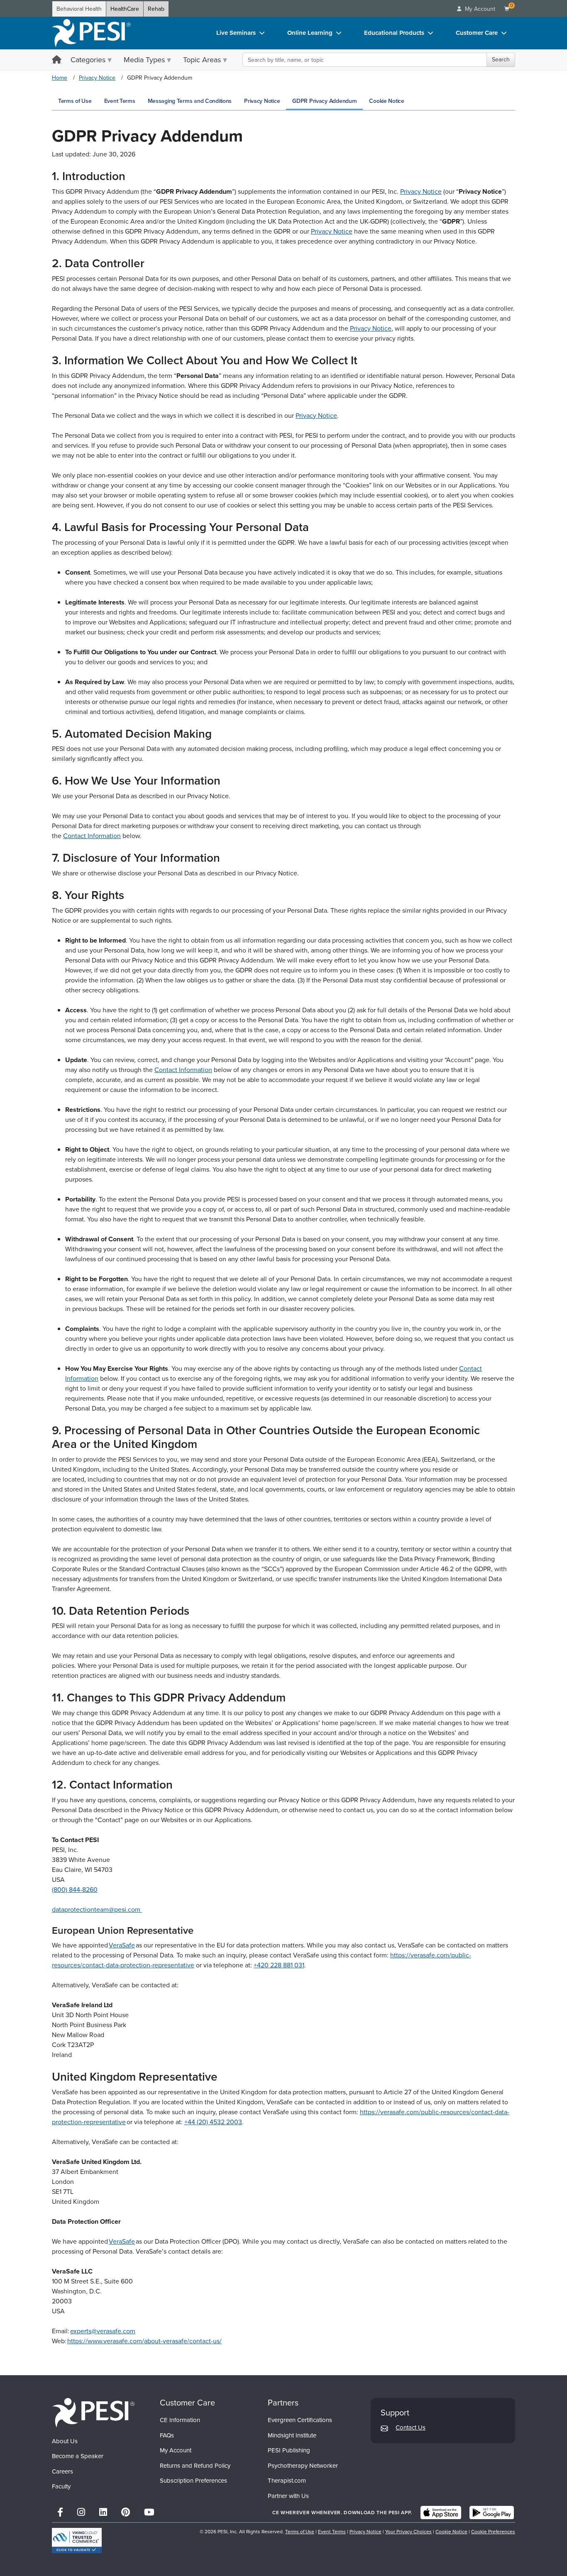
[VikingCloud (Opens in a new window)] (77, 2541)
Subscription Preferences (193, 2481)
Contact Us (411, 2427)
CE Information (180, 2420)
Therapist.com (287, 2481)
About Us (65, 2441)
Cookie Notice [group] (386, 101)
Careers (62, 2471)
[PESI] (93, 2412)
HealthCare (125, 9)
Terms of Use (300, 2532)
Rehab (156, 9)
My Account (176, 2450)
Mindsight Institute (292, 2435)
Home (60, 78)
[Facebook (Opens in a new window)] (60, 2512)
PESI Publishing (289, 2450)
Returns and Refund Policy (195, 2466)
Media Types (144, 60)
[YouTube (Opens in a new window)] (149, 2512)
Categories (88, 60)
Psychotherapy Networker (303, 2466)
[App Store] (441, 2513)
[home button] (57, 60)
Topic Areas (202, 60)
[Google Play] (492, 2513)
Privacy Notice (97, 78)
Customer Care (477, 33)
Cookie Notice (451, 2532)
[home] (91, 33)
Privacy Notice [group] (262, 101)
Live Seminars (236, 33)
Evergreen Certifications (300, 2420)
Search (501, 60)
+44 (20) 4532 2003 (213, 2122)
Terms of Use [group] (75, 101)
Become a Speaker (78, 2456)
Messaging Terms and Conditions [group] (190, 101)
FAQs (167, 2435)
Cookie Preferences (493, 2532)
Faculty (61, 2486)
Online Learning (310, 33)
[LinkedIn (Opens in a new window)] (103, 2512)
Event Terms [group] (120, 101)
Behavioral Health (79, 9)
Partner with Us (288, 2496)
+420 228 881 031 (279, 1965)
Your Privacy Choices (408, 2532)
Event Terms (332, 2532)
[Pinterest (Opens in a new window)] (126, 2512)
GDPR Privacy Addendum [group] (324, 101)
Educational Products (394, 33)
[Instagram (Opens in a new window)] (81, 2512)
